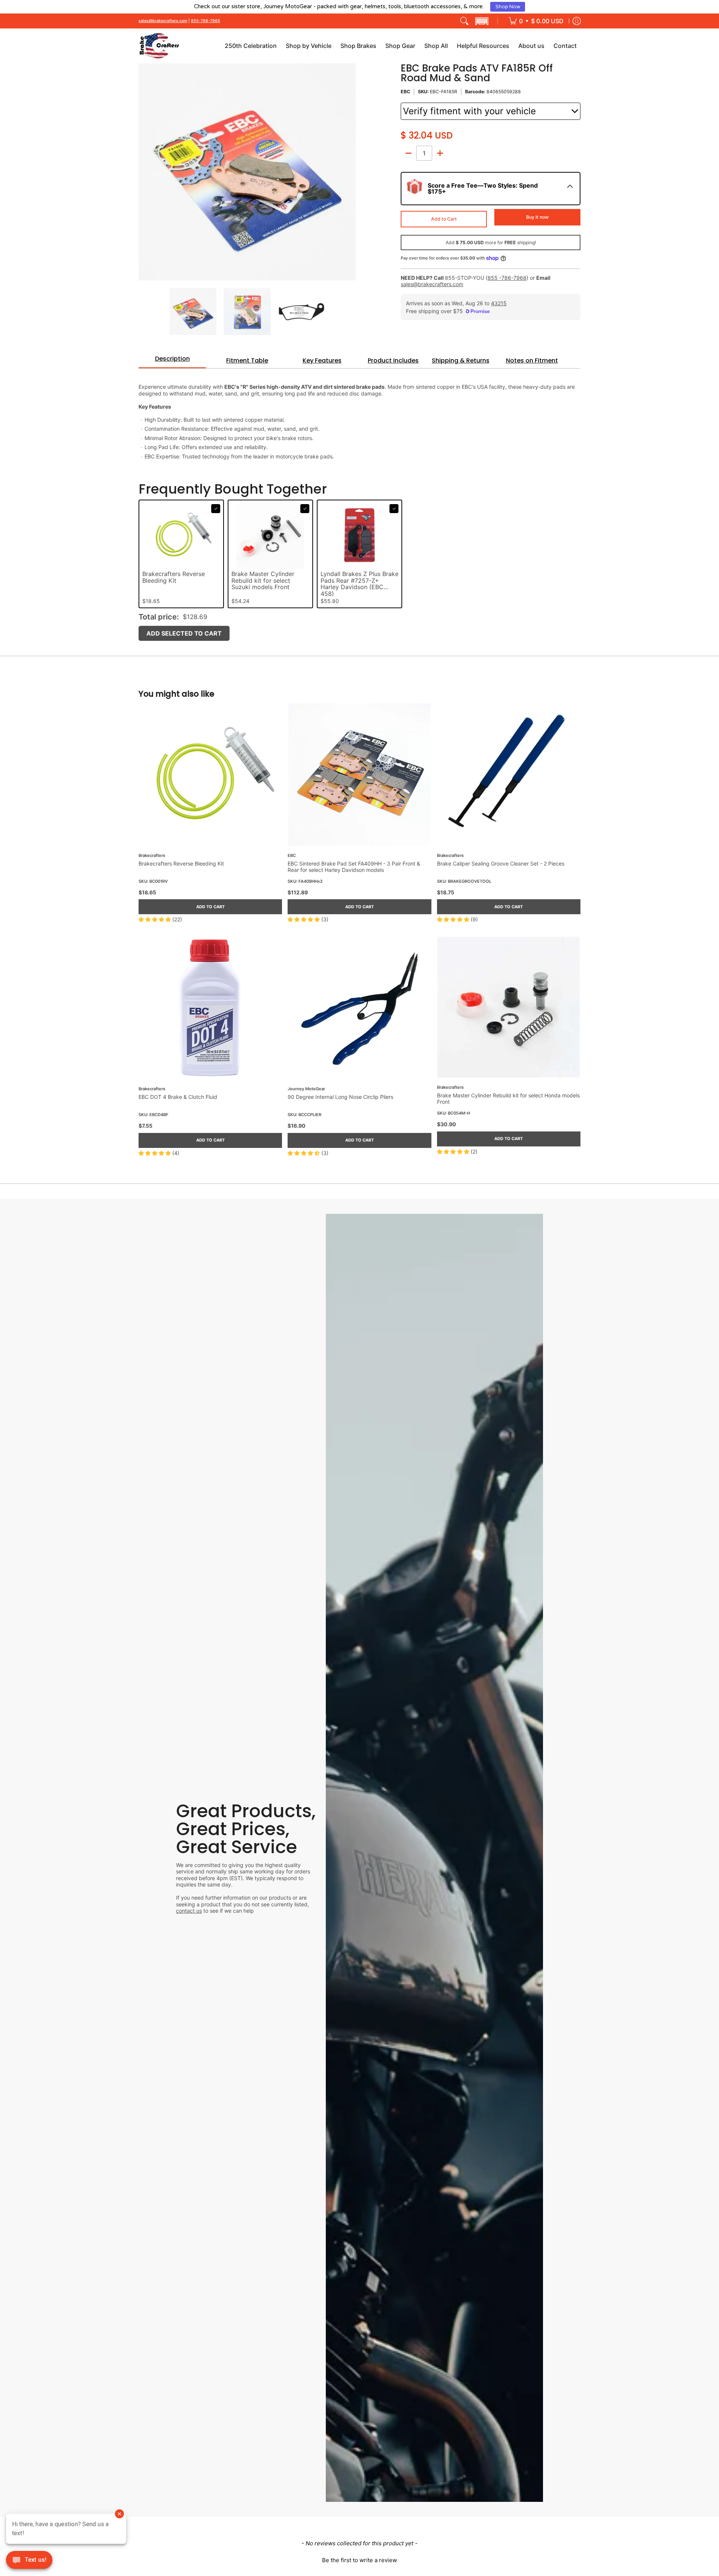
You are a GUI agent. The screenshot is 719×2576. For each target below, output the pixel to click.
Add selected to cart (184, 633)
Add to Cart (444, 219)
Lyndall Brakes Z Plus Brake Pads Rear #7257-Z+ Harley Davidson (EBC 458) (359, 584)
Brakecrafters (152, 856)
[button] (482, 21)
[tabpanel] (359, 418)
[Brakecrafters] (159, 46)
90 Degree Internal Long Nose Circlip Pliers (340, 1097)
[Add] (440, 153)
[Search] (464, 21)
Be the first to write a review (359, 2560)
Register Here (420, 7)
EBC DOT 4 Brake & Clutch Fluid (178, 1097)
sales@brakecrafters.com (163, 21)
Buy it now (537, 217)
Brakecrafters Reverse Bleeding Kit (174, 578)
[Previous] (144, 172)
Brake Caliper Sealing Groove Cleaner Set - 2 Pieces (501, 863)
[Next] (351, 172)
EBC (405, 92)
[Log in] (577, 21)
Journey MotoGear (306, 1089)
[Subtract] (409, 153)
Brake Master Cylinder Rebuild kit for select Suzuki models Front (263, 581)
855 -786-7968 (507, 278)
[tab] (172, 361)
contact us (189, 1911)
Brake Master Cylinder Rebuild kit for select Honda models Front (508, 1099)
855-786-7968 (206, 21)
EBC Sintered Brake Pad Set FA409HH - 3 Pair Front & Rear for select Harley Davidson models (354, 867)
